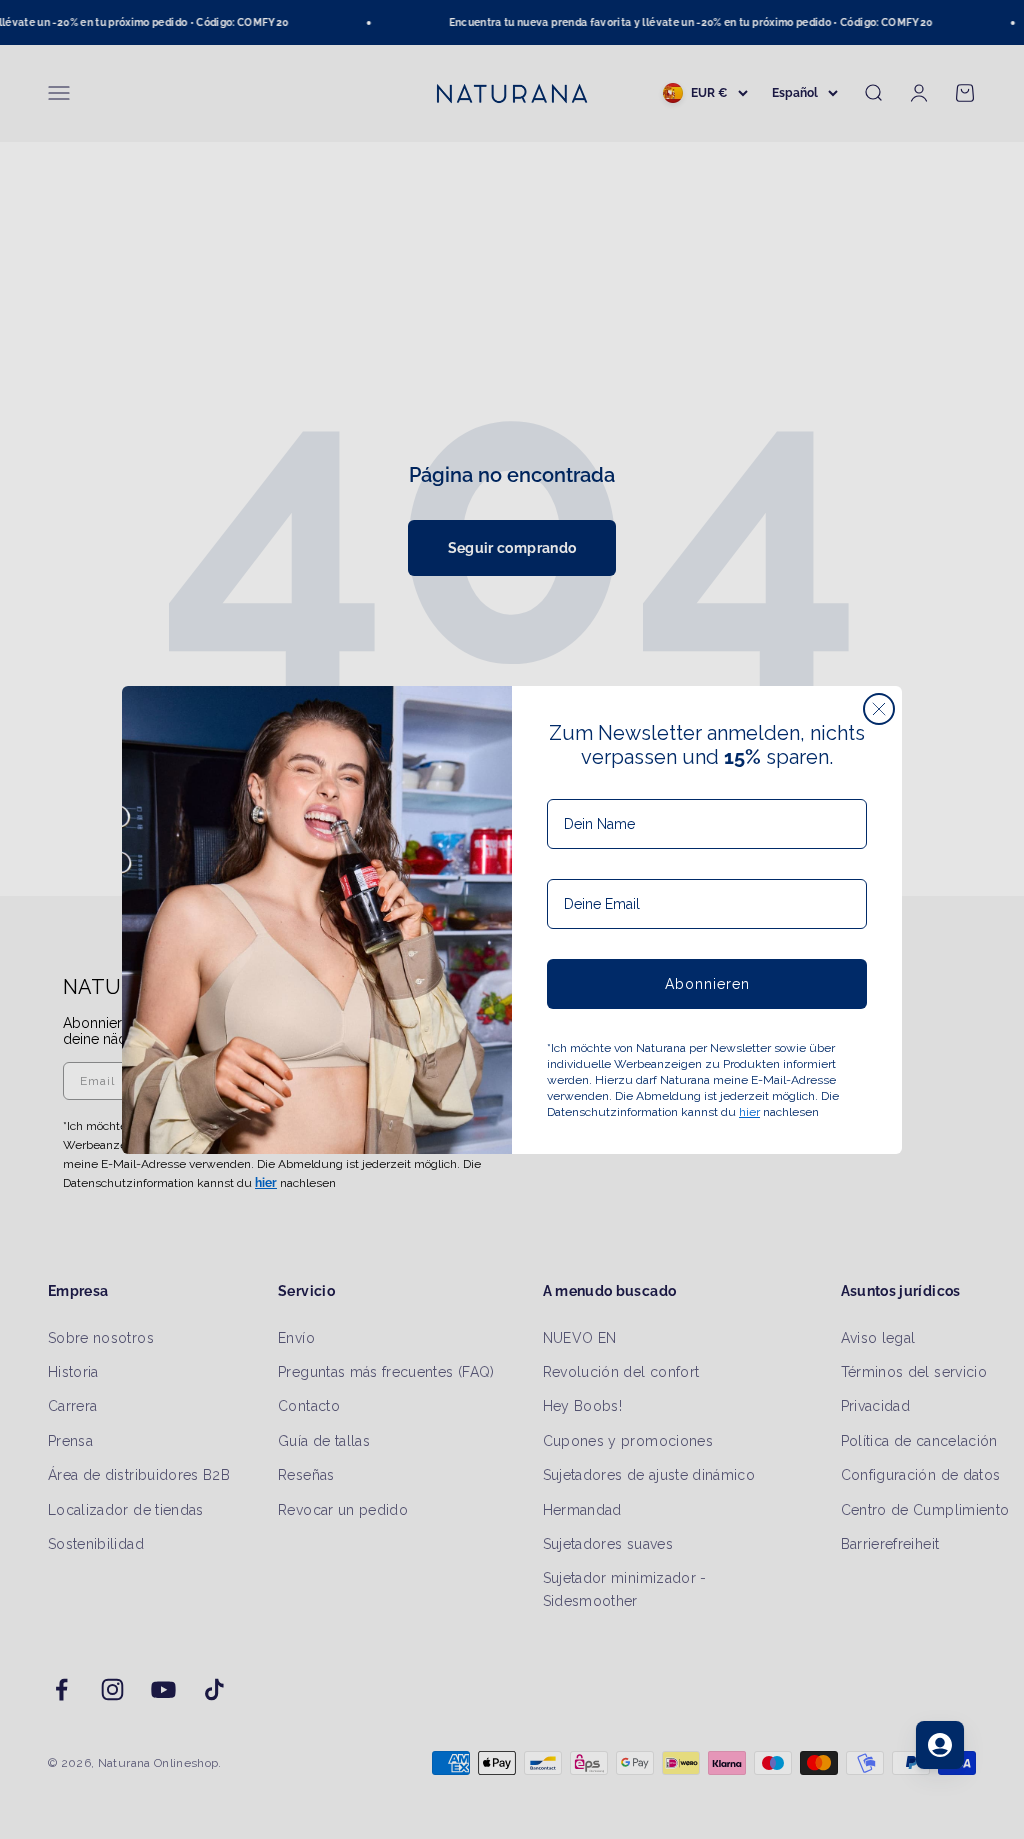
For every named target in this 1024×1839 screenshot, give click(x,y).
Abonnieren (707, 984)
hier (749, 1112)
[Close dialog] (879, 709)
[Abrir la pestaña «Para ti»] (940, 1745)
